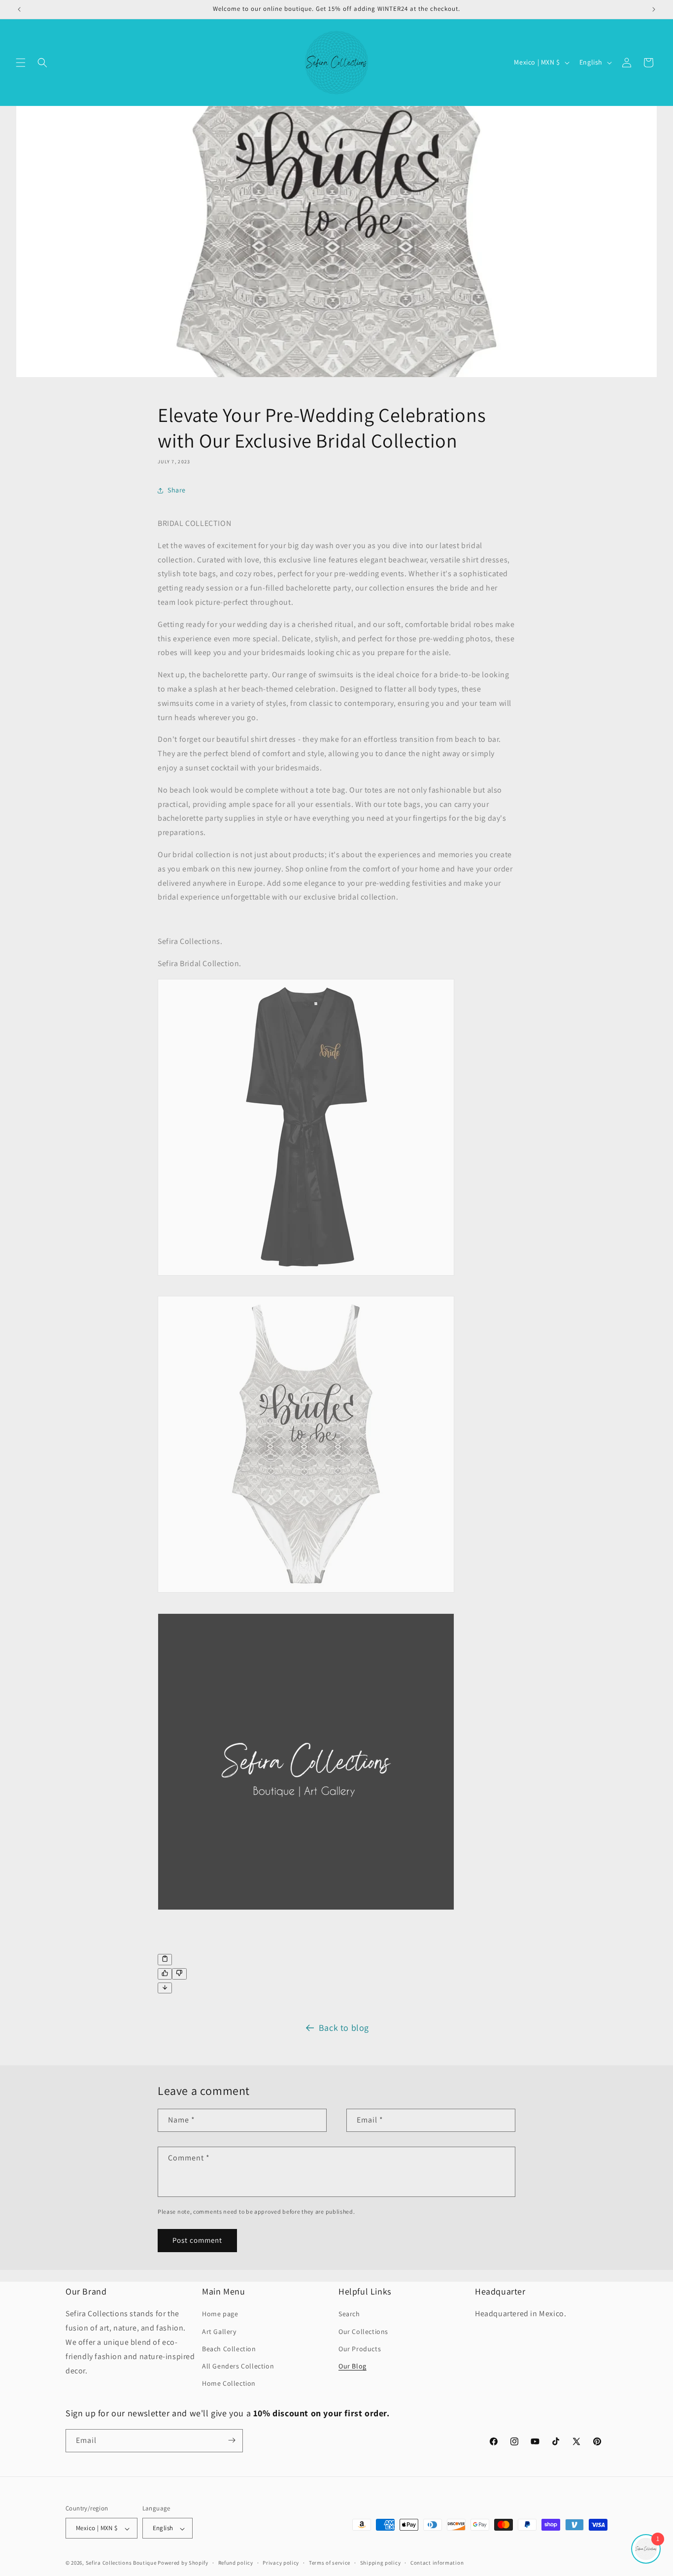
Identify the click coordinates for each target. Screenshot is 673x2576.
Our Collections (363, 2332)
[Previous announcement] (19, 9)
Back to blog (344, 2028)
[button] (21, 63)
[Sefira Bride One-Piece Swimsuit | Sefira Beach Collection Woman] (306, 1598)
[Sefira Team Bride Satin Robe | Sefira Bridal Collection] (306, 1281)
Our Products (360, 2349)
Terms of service (330, 2563)
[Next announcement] (654, 9)
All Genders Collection (238, 2366)
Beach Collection (229, 2349)
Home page (220, 2314)
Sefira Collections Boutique (121, 2563)
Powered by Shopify (183, 2563)
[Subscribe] (232, 2440)
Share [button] (177, 490)
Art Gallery (219, 2332)
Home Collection (229, 2384)
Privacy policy (281, 2563)
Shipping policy (381, 2563)
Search (349, 2314)
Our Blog (353, 2366)
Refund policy (236, 2563)
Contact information (437, 2563)
